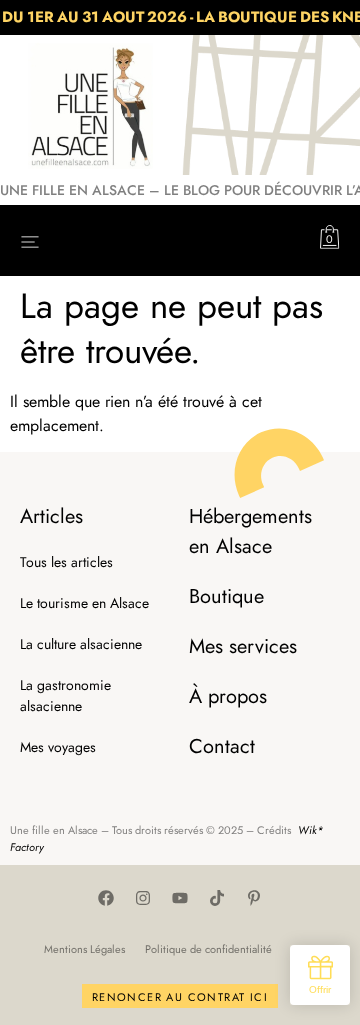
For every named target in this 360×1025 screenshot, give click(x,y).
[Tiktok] (217, 898)
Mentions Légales (84, 949)
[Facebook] (106, 898)
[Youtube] (180, 898)
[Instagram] (143, 898)
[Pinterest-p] (254, 898)
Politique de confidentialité (208, 949)
